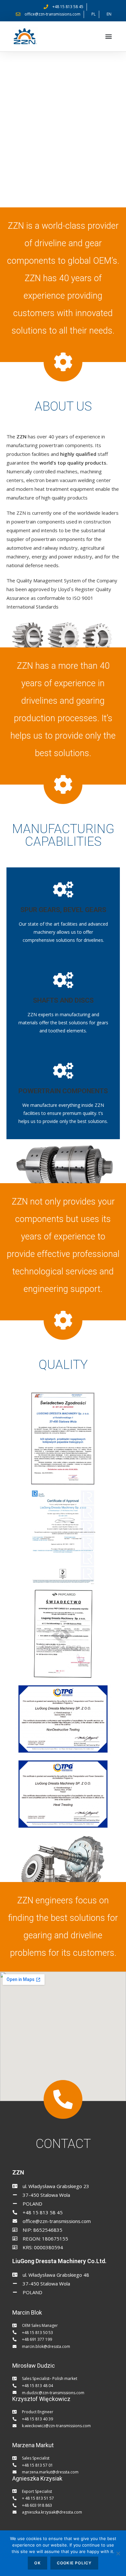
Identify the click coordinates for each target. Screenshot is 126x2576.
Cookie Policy (74, 2563)
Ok (37, 2563)
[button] (109, 36)
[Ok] (118, 2553)
